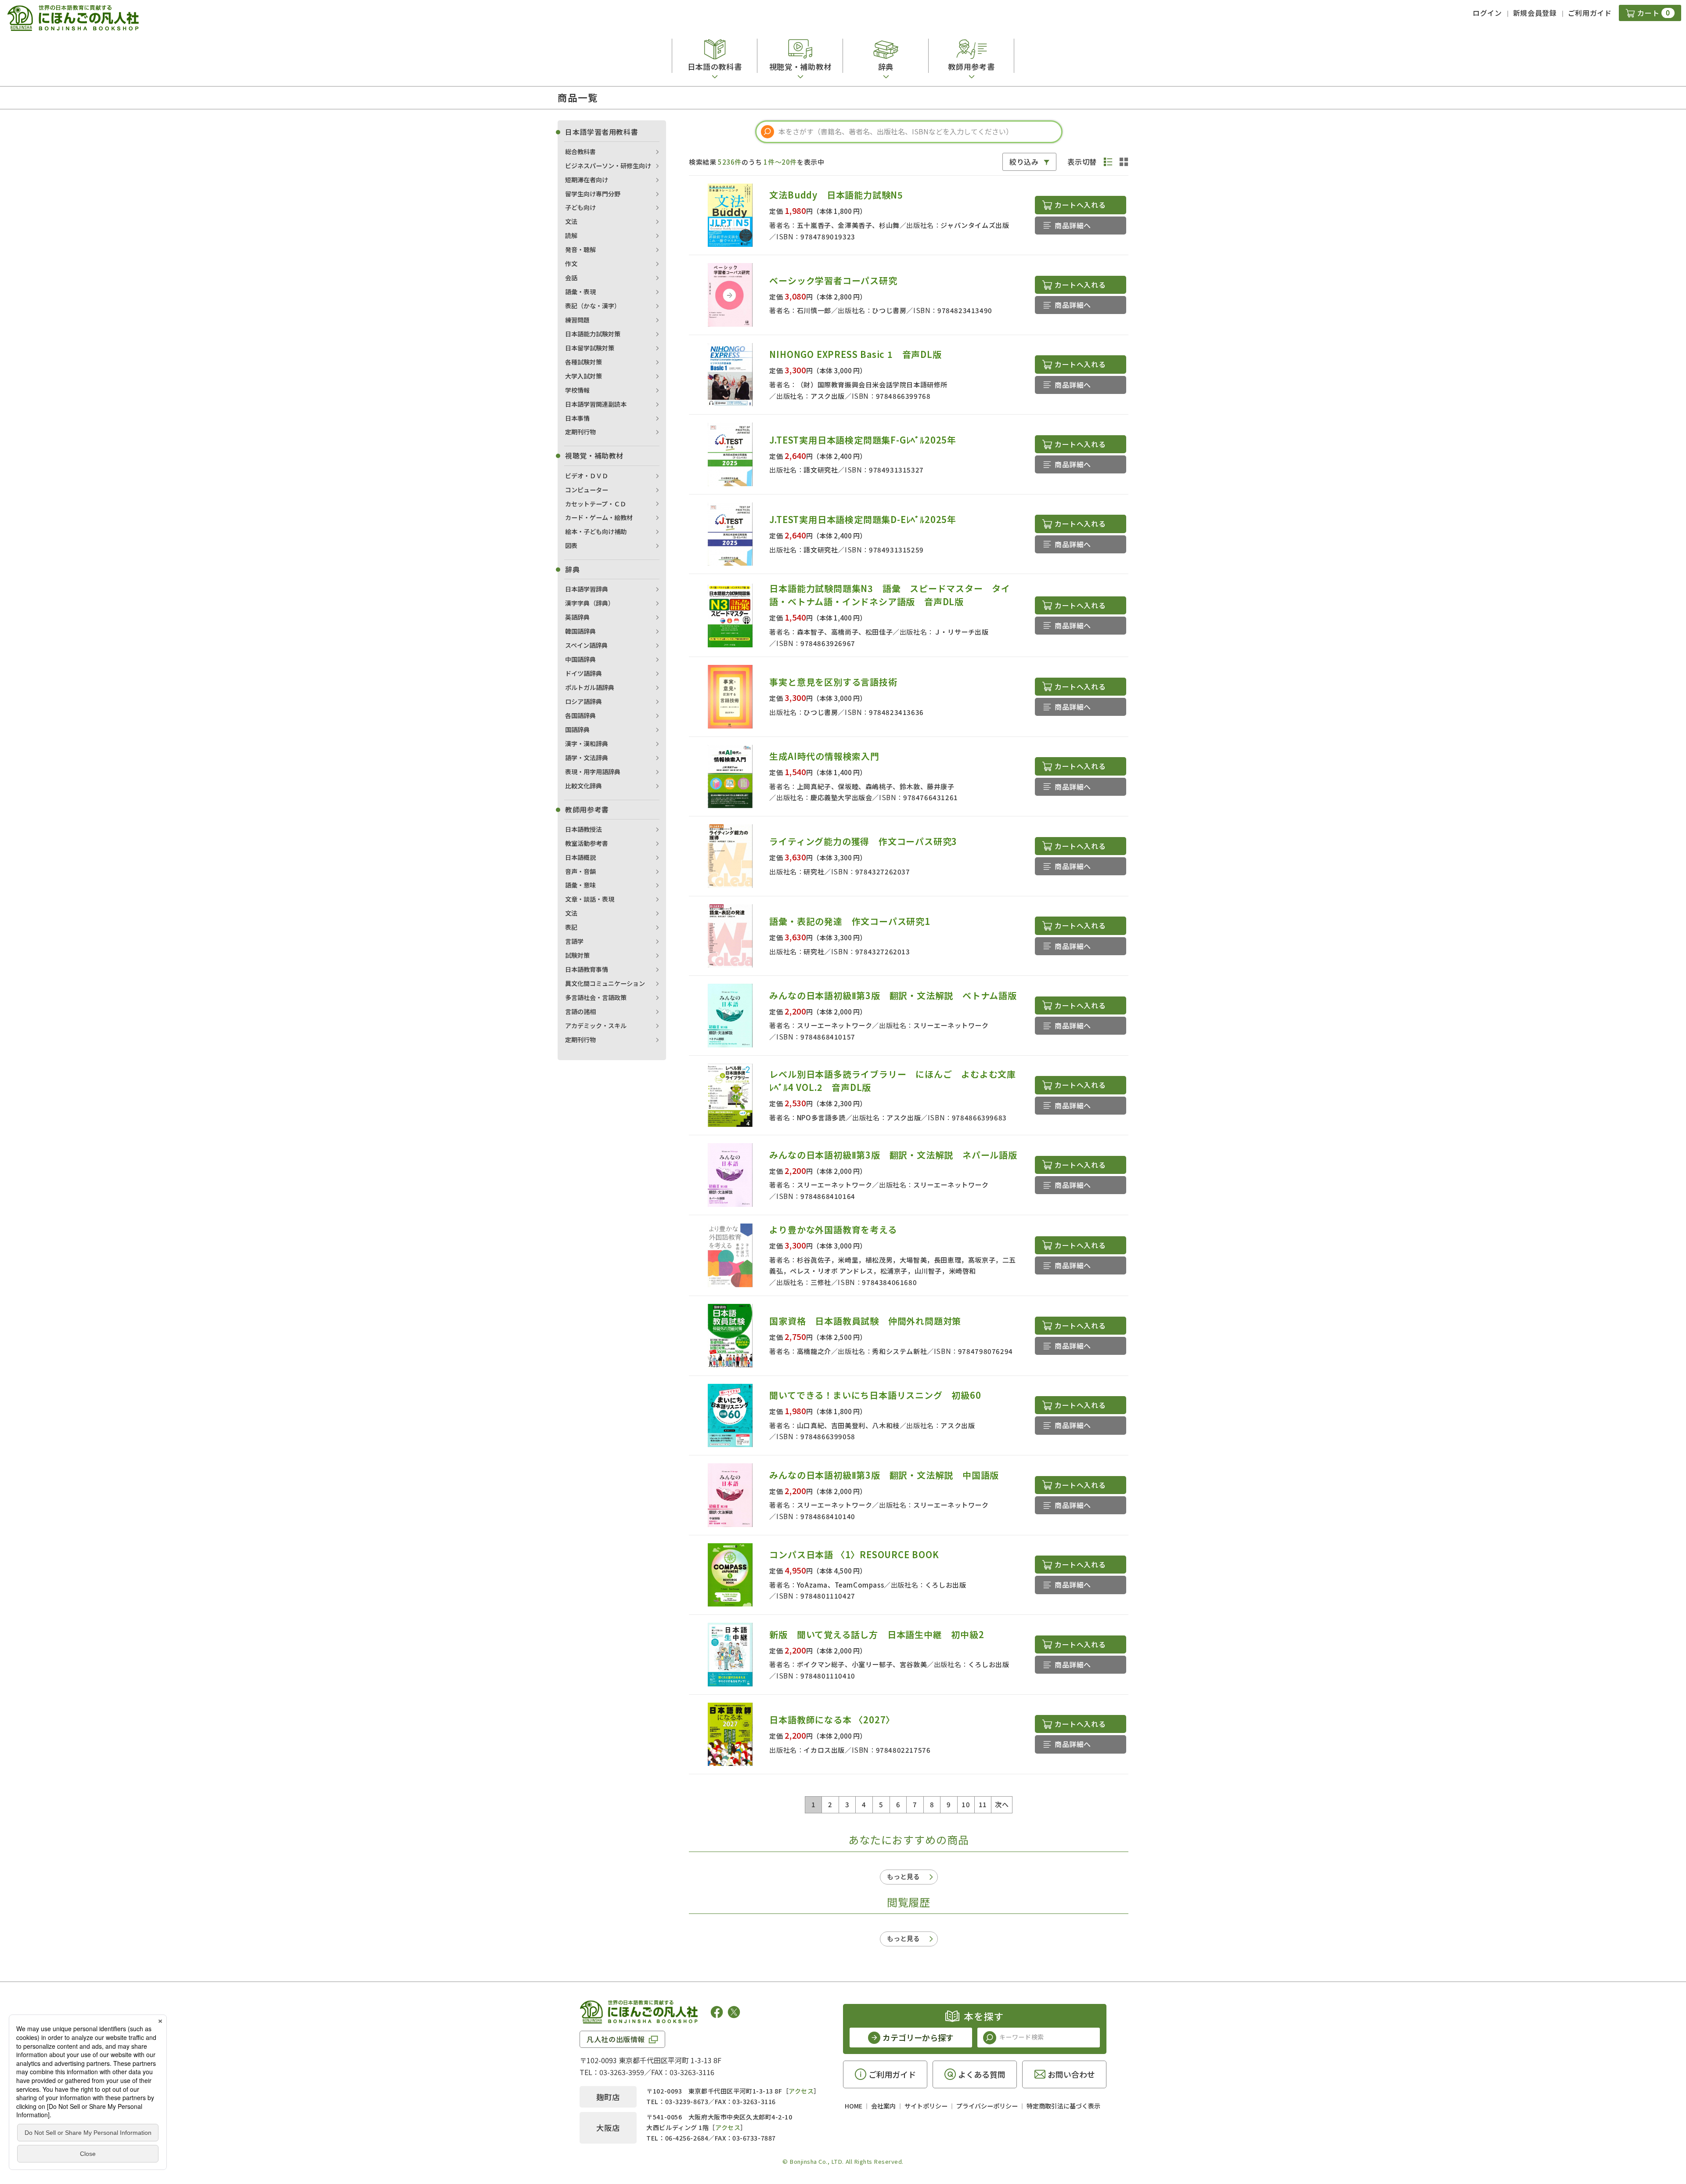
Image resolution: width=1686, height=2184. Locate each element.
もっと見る (903, 1876)
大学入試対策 (584, 376)
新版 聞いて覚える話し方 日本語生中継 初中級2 (877, 1634)
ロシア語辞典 (584, 701)
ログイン (1487, 13)
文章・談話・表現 (590, 899)
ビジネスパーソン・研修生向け (608, 166)
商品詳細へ (1073, 225)
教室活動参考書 (587, 843)
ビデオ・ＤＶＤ (587, 476)
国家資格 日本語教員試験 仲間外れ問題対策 (865, 1321)
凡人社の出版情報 (616, 2039)
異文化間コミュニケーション (605, 983)
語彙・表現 (580, 292)
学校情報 (577, 390)
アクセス (801, 2091)
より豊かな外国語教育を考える (833, 1229)
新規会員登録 (1535, 13)
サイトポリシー (926, 2106)
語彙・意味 (580, 885)
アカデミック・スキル (596, 1025)
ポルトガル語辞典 (590, 687)
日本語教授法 (584, 829)
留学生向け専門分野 (593, 194)
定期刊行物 (580, 432)
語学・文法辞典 (587, 758)
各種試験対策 (584, 362)
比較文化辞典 (584, 786)
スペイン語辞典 (586, 645)
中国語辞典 (580, 659)
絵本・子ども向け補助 (596, 531)
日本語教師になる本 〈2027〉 (832, 1720)
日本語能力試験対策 (593, 334)
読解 (571, 235)
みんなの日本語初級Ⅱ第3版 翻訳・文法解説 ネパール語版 (893, 1155)
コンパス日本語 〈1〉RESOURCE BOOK (854, 1554)
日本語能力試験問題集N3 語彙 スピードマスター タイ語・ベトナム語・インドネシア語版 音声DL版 (890, 595)
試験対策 (577, 955)
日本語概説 (580, 857)
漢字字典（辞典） (590, 603)
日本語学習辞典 (587, 589)
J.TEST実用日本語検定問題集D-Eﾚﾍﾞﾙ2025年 (863, 519)
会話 (571, 278)
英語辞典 (577, 617)
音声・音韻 (580, 871)
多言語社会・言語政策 (596, 997)
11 (983, 1804)
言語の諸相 (580, 1011)
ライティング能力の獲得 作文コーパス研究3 (863, 841)
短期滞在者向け (587, 180)
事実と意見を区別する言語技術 (833, 682)
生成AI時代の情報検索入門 (824, 756)
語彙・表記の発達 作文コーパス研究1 (850, 921)
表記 (571, 927)
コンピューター (587, 490)
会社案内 (883, 2106)
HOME (854, 2106)
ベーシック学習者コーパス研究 (833, 280)
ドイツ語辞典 (584, 673)
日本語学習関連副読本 (596, 404)
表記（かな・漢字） (593, 306)
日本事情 (577, 418)
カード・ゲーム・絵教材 (599, 517)
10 (966, 1804)
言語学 (574, 941)
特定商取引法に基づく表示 (1063, 2106)
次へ (1002, 1804)
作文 (571, 264)
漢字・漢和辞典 (587, 744)
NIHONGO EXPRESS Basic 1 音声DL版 (855, 354)
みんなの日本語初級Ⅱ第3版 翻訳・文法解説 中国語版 (884, 1475)
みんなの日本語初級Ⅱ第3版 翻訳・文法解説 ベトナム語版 (893, 995)
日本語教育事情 (587, 969)
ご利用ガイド (1590, 13)
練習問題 (577, 320)
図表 (571, 545)
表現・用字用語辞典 (593, 772)
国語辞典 (577, 729)
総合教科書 (580, 152)
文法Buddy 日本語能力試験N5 (836, 195)
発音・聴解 (580, 249)
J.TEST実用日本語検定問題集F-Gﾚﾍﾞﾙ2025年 (863, 440)
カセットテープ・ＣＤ (596, 504)
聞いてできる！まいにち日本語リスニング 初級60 (875, 1395)
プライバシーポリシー (987, 2106)
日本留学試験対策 (590, 348)
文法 (571, 221)
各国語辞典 (580, 715)
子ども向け (580, 207)
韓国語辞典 (580, 631)
